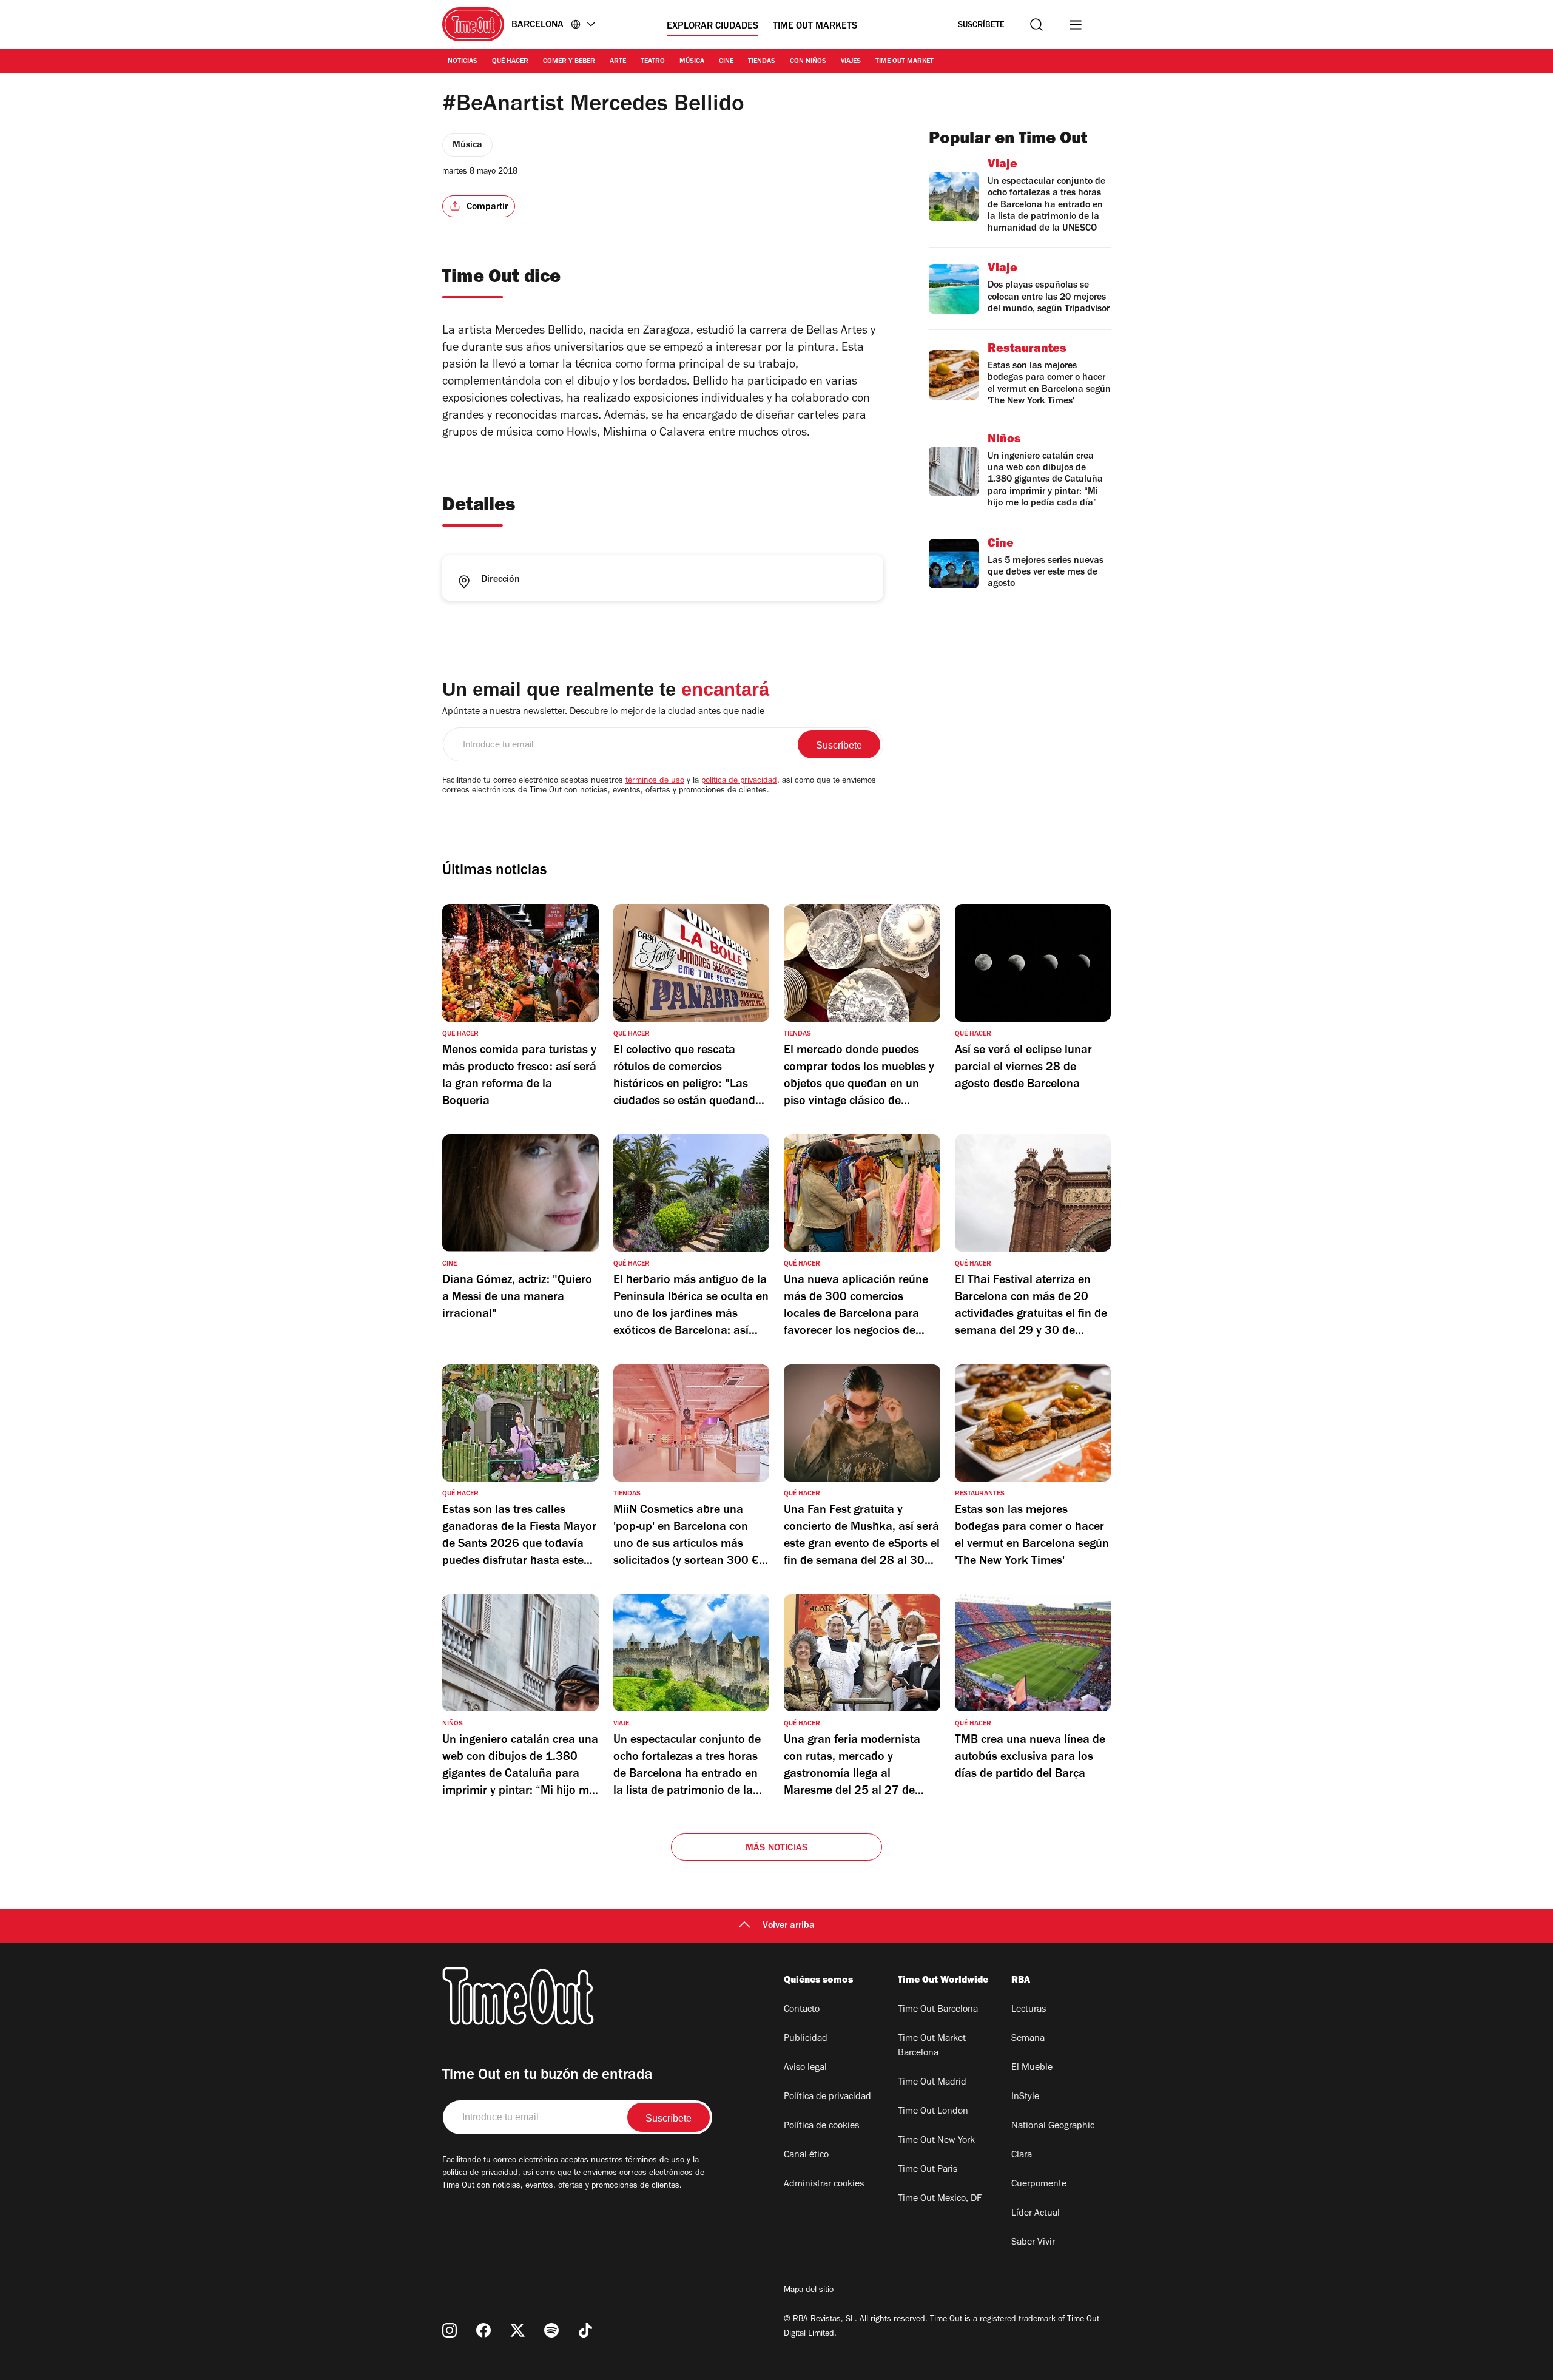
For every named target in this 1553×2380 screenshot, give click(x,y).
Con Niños (808, 62)
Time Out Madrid (932, 2083)
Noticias (463, 62)
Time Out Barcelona (938, 2010)
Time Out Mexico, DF (940, 2199)
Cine (726, 62)
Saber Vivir (1033, 2243)
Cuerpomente (1039, 2185)
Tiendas (762, 62)
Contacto (802, 2010)
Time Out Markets (815, 27)
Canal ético (806, 2156)
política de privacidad (739, 781)
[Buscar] (1036, 25)
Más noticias (776, 1849)
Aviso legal (805, 2068)
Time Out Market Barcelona (932, 2046)
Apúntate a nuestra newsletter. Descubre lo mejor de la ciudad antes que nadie (603, 712)
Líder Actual (1036, 2214)
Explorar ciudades (712, 27)
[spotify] (551, 2330)
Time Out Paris (928, 2170)
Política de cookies (821, 2126)
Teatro (653, 62)
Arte (618, 62)
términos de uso (655, 781)
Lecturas (1029, 2010)
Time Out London (933, 2112)
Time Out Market (905, 62)
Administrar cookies (824, 2185)
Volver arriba (789, 1926)
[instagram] (450, 2330)
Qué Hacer (510, 62)
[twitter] (517, 2330)
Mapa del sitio (809, 2291)
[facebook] (483, 2330)
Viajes (851, 62)
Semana (1028, 2039)
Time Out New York (936, 2141)
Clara (1022, 2156)
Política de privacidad (827, 2097)
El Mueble (1032, 2068)
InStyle (1025, 2097)
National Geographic (1053, 2126)
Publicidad (806, 2039)
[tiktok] (585, 2330)
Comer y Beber (569, 62)
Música (692, 62)
